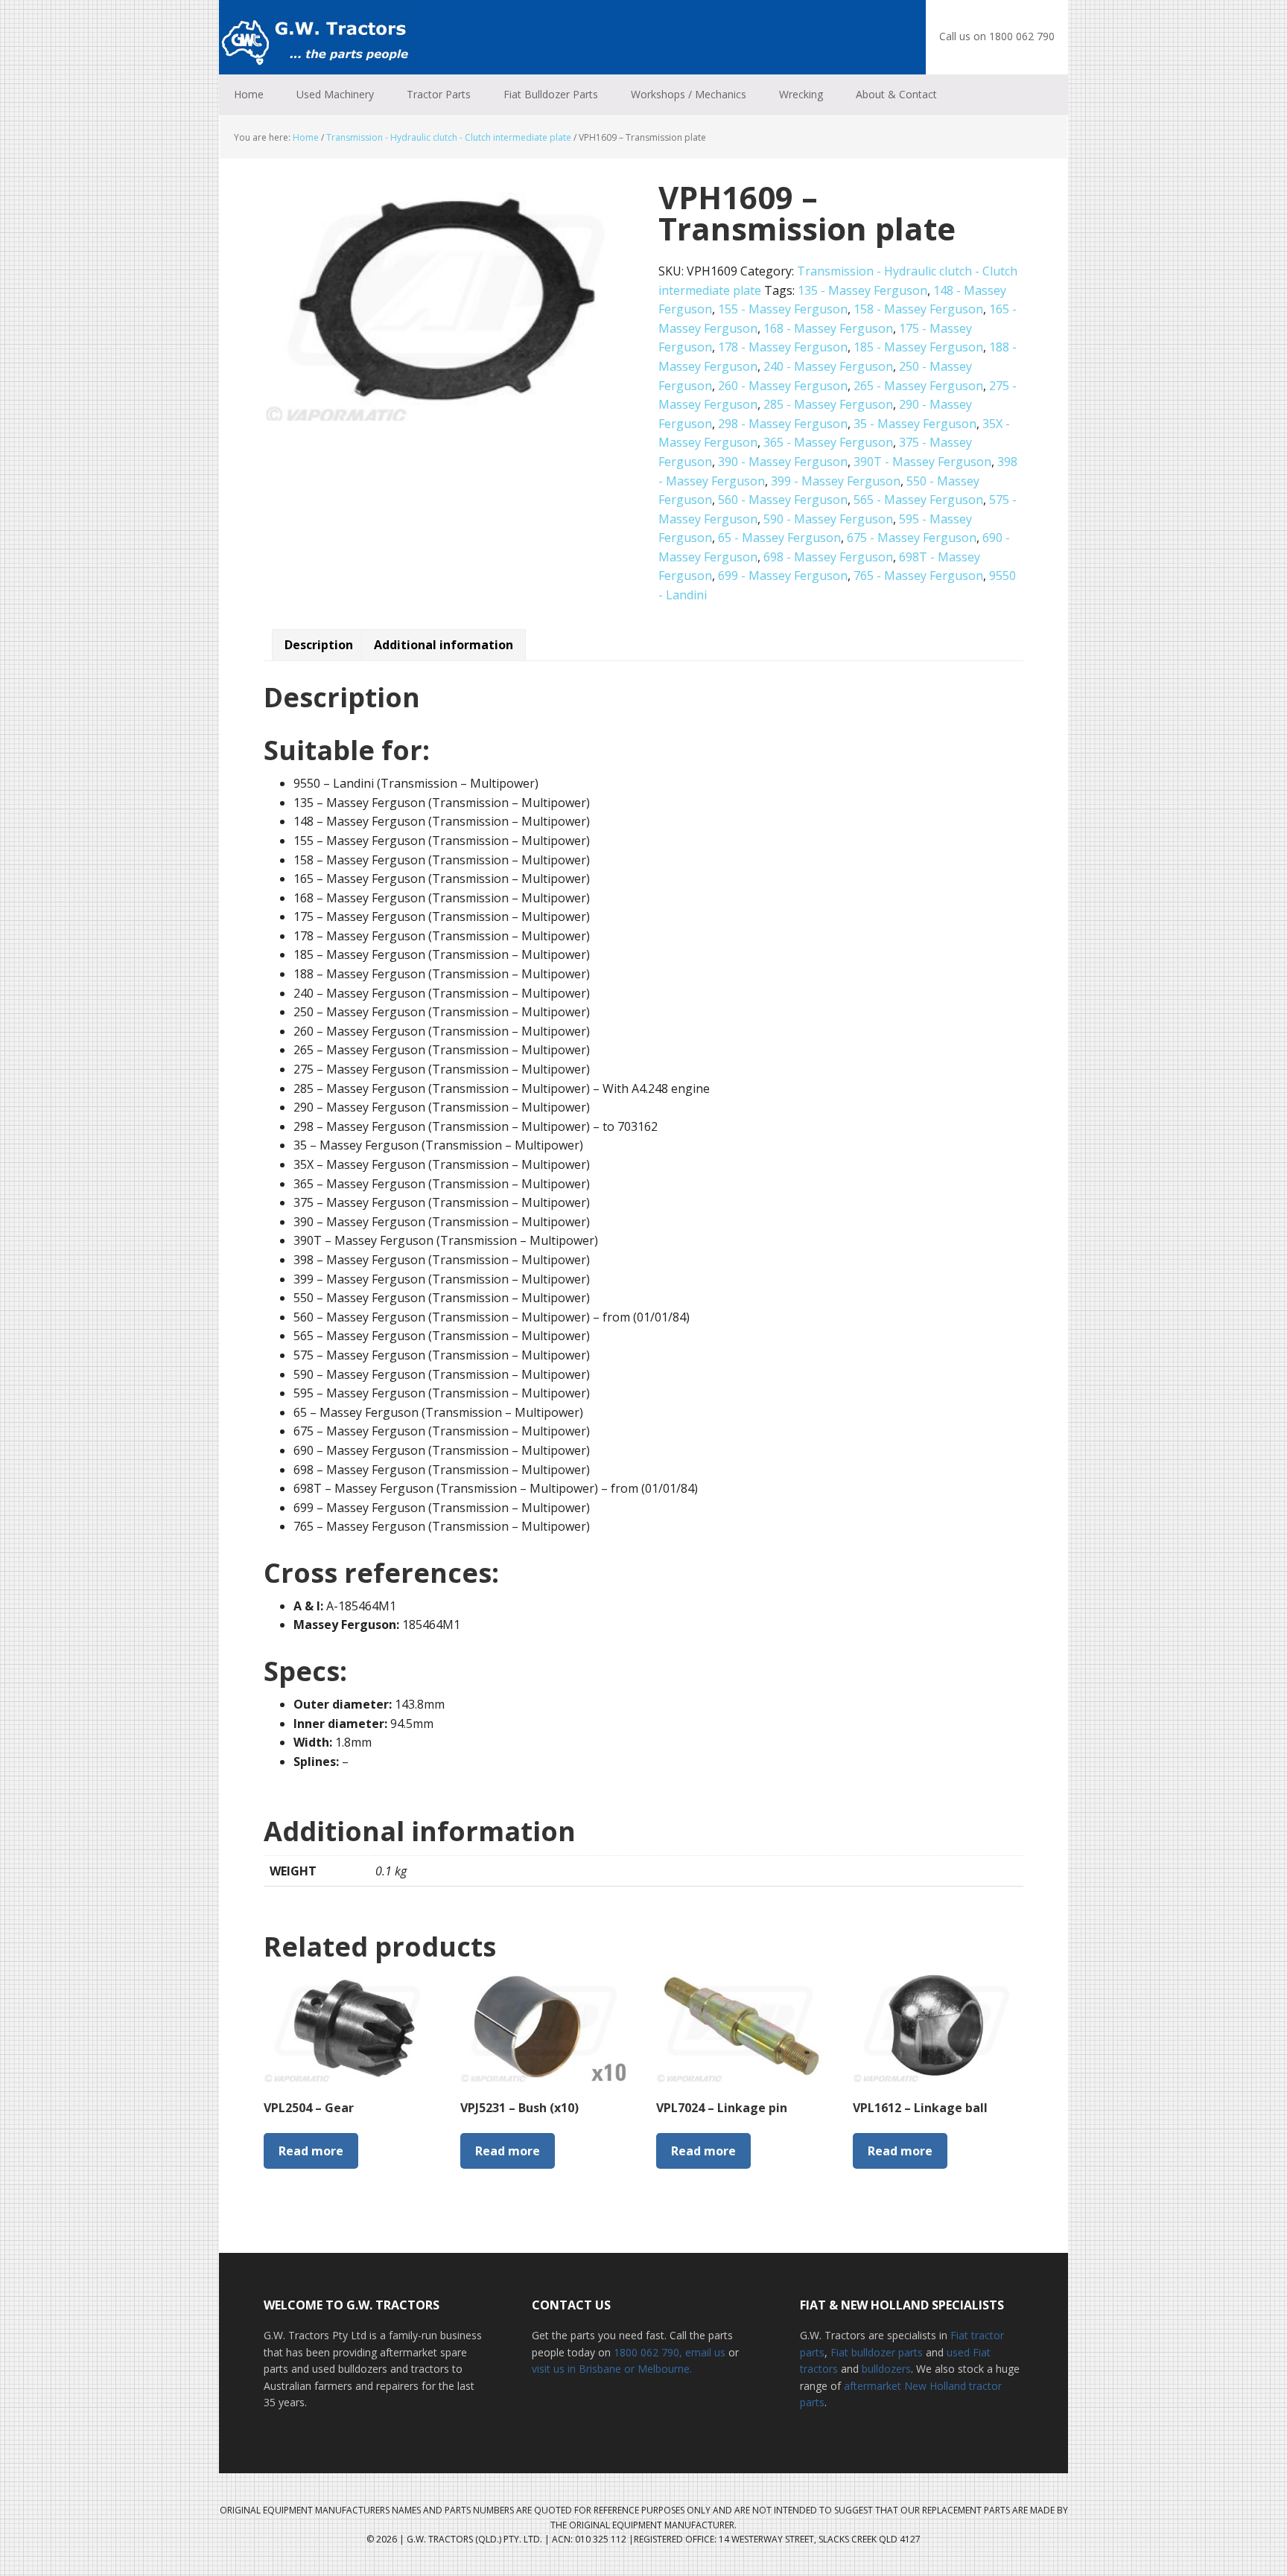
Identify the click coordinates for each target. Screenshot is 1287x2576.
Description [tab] (319, 645)
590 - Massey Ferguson (828, 519)
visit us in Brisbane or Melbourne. (612, 2369)
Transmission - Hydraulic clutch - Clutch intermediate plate (449, 137)
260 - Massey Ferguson (783, 386)
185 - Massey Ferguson (918, 347)
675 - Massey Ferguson (912, 538)
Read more (311, 2151)
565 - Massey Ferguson (918, 500)
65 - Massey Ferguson (779, 538)
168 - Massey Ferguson (828, 328)
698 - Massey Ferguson (828, 557)
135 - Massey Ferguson (862, 290)
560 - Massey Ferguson (783, 500)
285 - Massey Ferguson (828, 404)
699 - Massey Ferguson (783, 576)
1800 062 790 (646, 2352)
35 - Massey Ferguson (915, 424)
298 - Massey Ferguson (783, 424)
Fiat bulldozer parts (877, 2352)
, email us (704, 2352)
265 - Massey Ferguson (918, 386)
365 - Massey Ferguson (828, 442)
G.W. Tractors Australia (316, 37)
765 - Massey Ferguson (918, 576)
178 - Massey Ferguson (783, 347)
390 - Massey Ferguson (783, 462)
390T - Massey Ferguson (922, 462)
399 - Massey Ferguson (836, 481)
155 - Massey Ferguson (783, 309)
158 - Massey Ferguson (918, 309)
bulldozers (886, 2369)
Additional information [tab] (444, 645)
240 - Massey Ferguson (828, 366)
